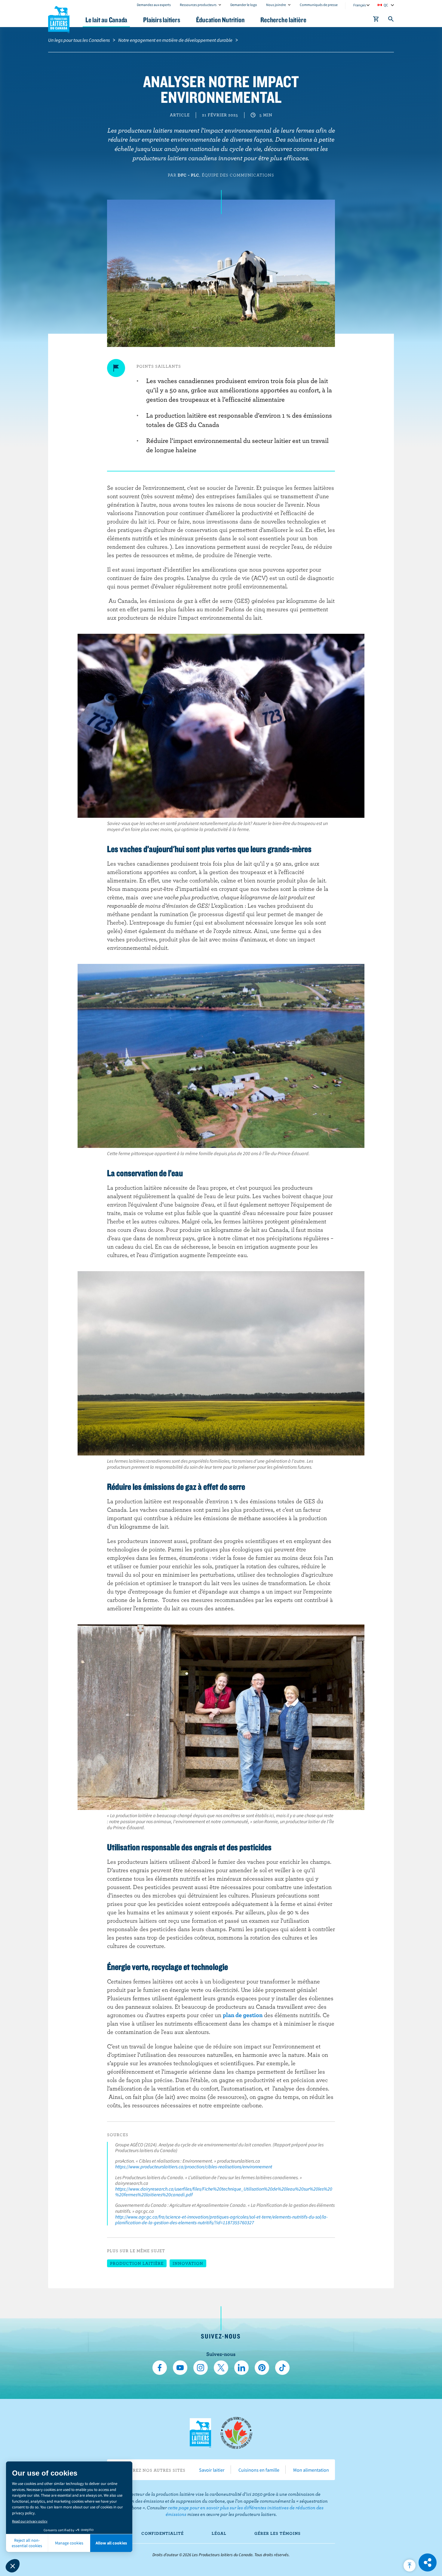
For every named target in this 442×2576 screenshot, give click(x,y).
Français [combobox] (360, 5)
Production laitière (137, 2263)
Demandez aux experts (154, 5)
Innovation (188, 2263)
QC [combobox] (386, 5)
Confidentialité (163, 2533)
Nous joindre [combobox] (276, 5)
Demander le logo (244, 5)
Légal (219, 2533)
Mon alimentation (311, 2470)
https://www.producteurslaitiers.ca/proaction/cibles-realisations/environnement (194, 2167)
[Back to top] (410, 2565)
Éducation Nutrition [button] (220, 20)
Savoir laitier (212, 2470)
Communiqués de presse (319, 5)
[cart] (376, 20)
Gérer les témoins (278, 2533)
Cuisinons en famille (259, 2470)
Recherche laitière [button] (283, 20)
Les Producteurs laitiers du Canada (59, 18)
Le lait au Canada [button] (106, 20)
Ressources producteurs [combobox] (198, 5)
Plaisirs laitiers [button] (161, 20)
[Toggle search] (391, 20)
